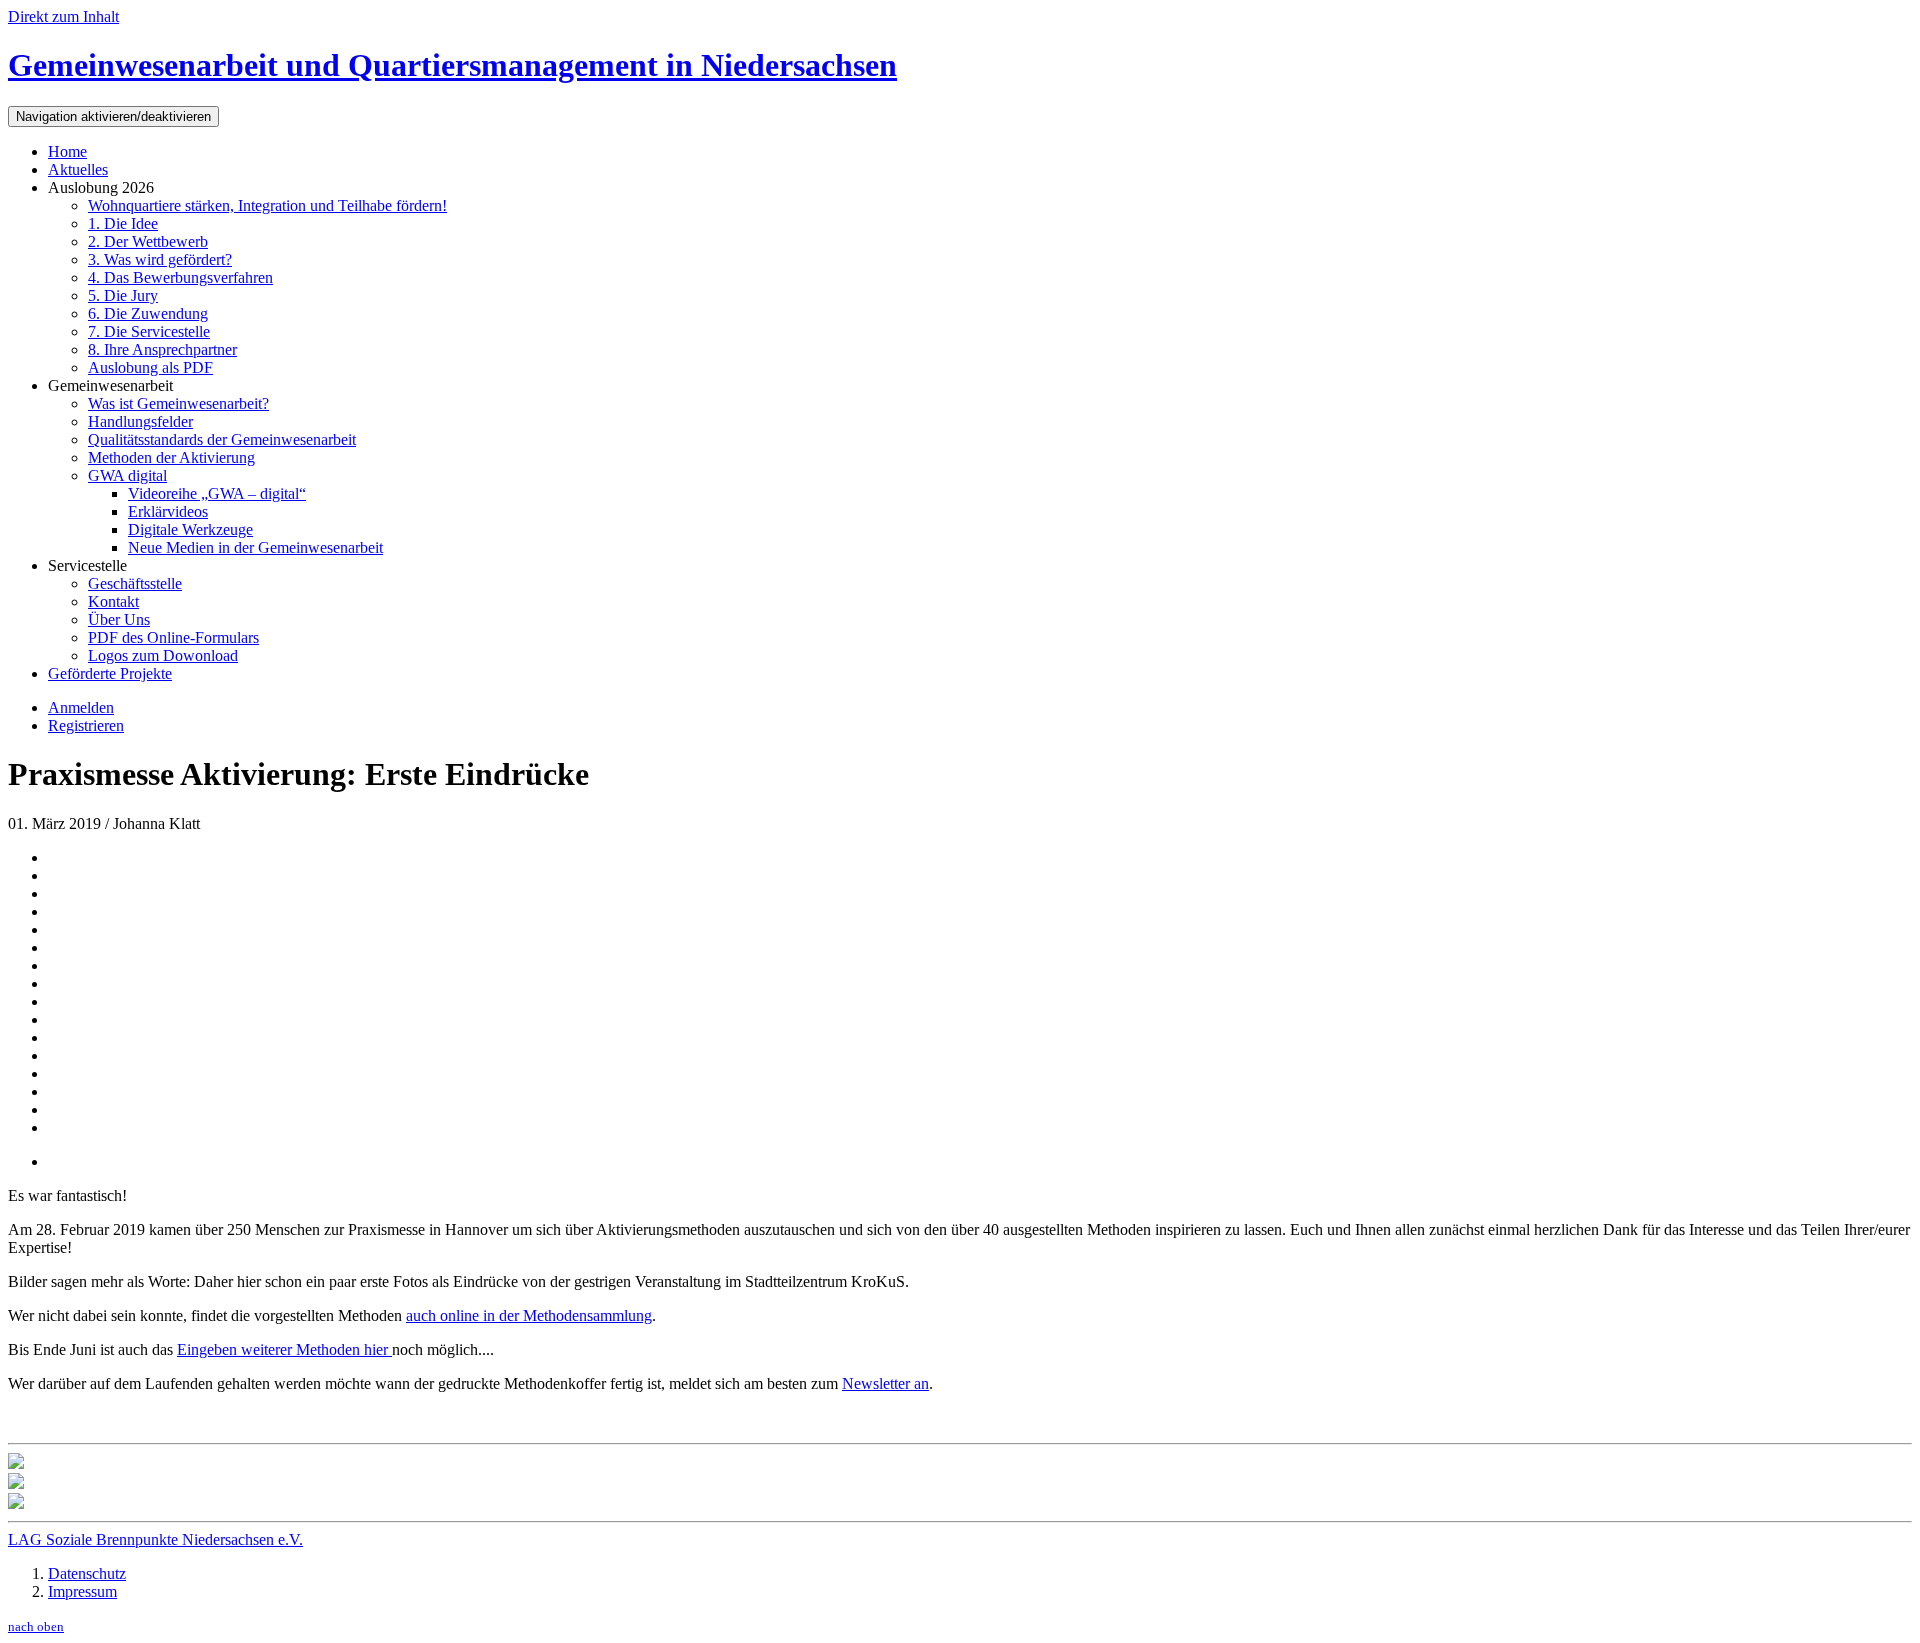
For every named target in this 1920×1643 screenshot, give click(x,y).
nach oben (36, 1626)
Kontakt (113, 601)
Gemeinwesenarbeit (110, 385)
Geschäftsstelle (135, 583)
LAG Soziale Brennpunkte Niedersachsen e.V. (155, 1539)
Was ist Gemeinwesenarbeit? (178, 403)
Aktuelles (78, 169)
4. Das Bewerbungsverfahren (180, 277)
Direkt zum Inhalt (63, 16)
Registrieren (86, 725)
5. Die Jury (123, 295)
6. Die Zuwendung (148, 313)
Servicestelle (87, 565)
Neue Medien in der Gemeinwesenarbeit (255, 547)
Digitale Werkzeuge (190, 529)
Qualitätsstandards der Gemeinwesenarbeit (222, 439)
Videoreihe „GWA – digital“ (217, 493)
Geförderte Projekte (110, 673)
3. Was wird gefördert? (160, 259)
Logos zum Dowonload (163, 655)
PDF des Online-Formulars (173, 637)
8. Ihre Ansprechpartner (162, 349)
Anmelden (81, 707)
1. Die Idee (123, 223)
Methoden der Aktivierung (171, 457)
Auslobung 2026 (101, 187)
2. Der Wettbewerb (148, 241)
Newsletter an (885, 1383)
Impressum (82, 1591)
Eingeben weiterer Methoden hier (284, 1349)
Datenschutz (87, 1573)
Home (67, 151)
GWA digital (127, 475)
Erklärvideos (168, 511)
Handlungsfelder (140, 421)
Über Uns (119, 619)
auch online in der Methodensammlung (529, 1315)
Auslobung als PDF (150, 367)
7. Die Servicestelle (149, 331)
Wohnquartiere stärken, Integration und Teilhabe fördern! (267, 205)
